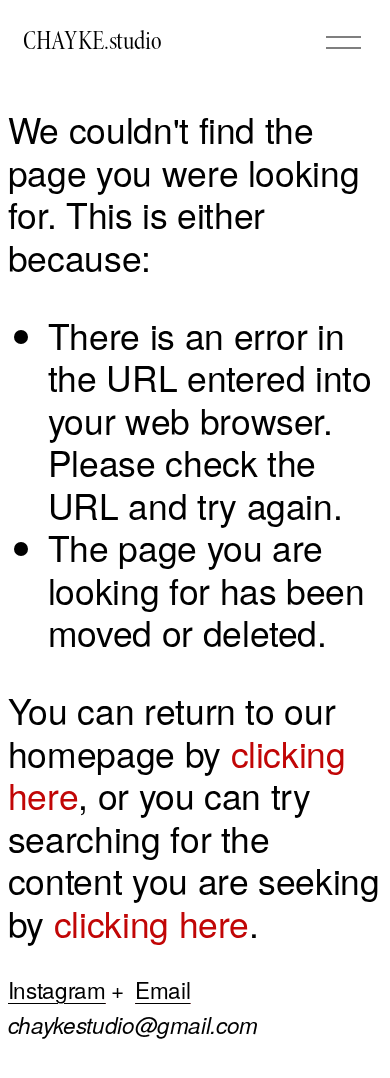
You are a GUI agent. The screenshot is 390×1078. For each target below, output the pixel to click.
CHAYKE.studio (92, 41)
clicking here (151, 922)
